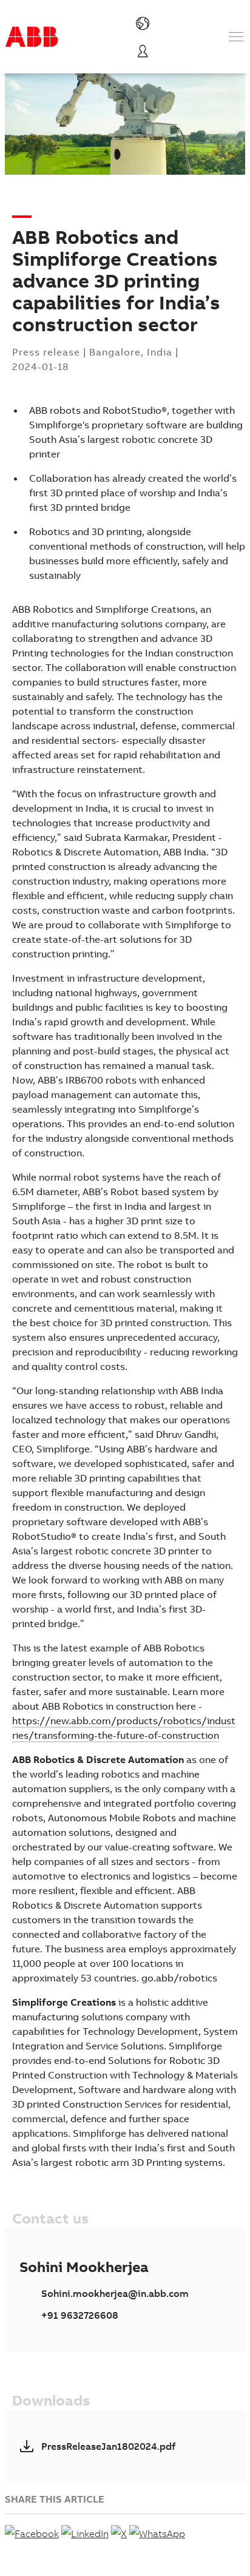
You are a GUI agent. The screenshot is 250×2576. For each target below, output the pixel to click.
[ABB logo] (32, 37)
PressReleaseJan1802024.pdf (108, 2446)
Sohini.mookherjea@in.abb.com (115, 2293)
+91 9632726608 (80, 2315)
